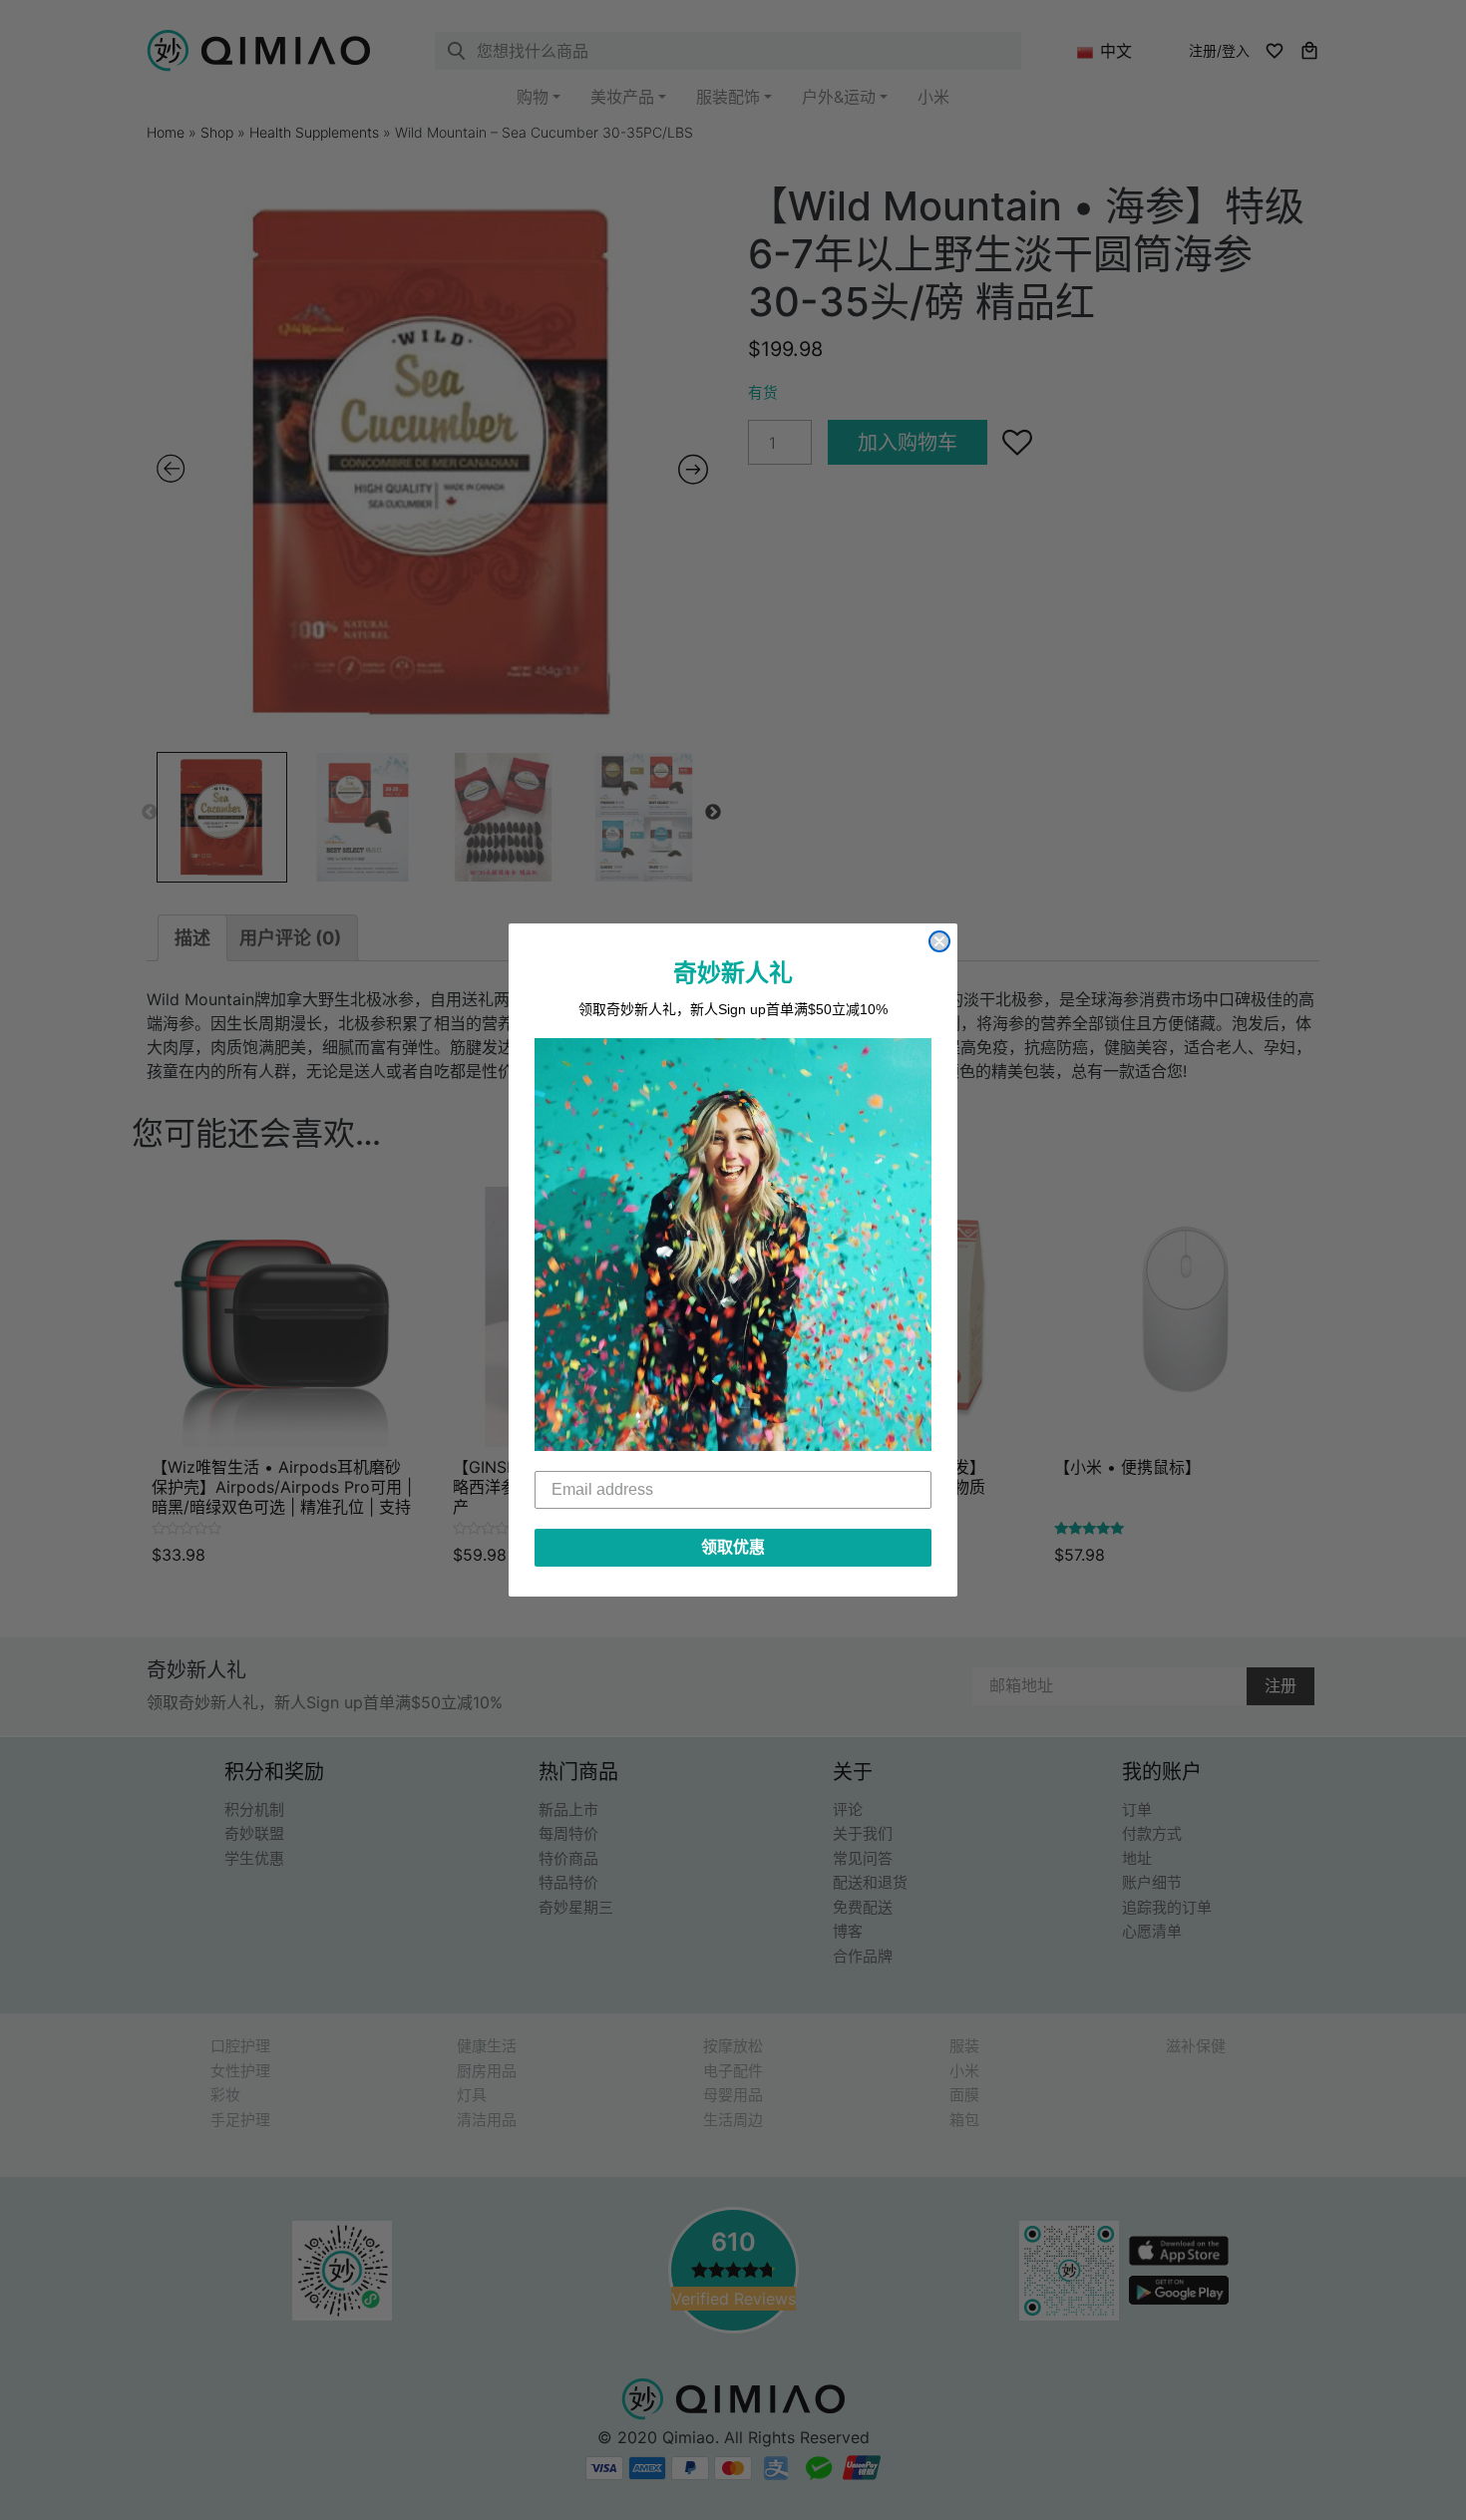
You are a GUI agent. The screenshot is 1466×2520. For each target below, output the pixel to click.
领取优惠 (733, 1547)
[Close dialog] (939, 941)
